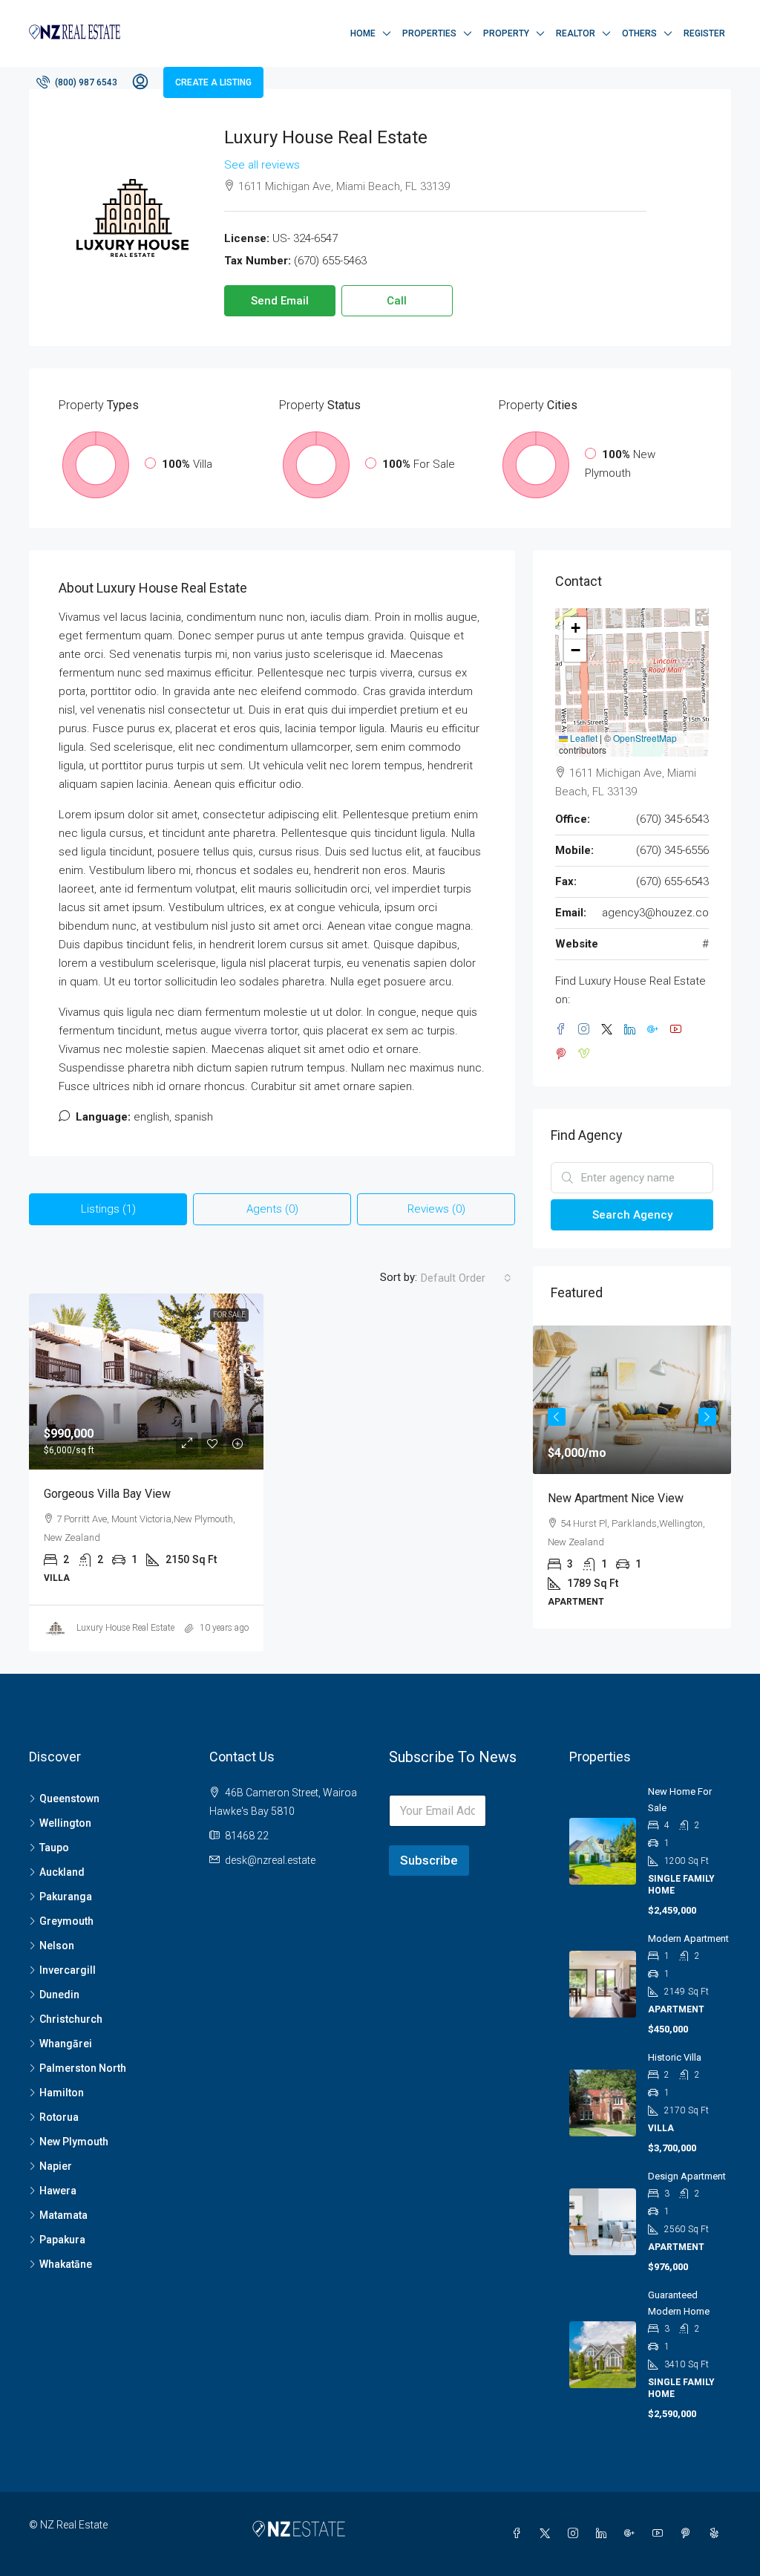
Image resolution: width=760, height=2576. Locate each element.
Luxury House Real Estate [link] (125, 1628)
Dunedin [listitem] (59, 1995)
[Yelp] (717, 2534)
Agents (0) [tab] (272, 1209)
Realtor (576, 33)
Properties (429, 33)
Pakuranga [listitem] (66, 1897)
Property (506, 33)
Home (363, 33)
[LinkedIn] (604, 2534)
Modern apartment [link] (688, 1938)
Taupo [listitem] (54, 1848)
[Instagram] (576, 2534)
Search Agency (632, 1215)
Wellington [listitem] (65, 1823)
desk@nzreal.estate (270, 1860)
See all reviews (262, 165)
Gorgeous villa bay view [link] (107, 1494)
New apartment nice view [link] (616, 1498)
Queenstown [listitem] (69, 1799)
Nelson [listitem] (57, 1946)
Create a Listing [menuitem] (213, 82)
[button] (575, 628)
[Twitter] (548, 2534)
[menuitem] (77, 82)
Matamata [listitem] (63, 2215)
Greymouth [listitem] (66, 1921)
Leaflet (583, 738)
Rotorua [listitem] (59, 2117)
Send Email (280, 301)
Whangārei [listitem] (66, 2044)
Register (704, 33)
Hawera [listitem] (58, 2191)
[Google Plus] (632, 2534)
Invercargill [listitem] (68, 1970)
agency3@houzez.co (655, 913)
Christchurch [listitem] (71, 2019)
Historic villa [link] (675, 2057)
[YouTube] (661, 2534)
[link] (146, 1382)
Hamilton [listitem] (62, 2093)
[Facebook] (520, 2534)
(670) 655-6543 (672, 881)
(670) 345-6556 (672, 850)
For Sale (229, 1315)
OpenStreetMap (645, 738)
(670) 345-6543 (672, 819)
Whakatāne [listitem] (66, 2264)
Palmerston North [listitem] (83, 2068)
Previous (557, 1417)
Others (639, 33)
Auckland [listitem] (62, 1872)
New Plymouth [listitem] (74, 2142)
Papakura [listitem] (62, 2240)
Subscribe (429, 1860)
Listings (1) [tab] (108, 1209)
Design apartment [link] (687, 2176)
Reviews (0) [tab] (436, 1209)
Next (707, 1417)
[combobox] (466, 1278)
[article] (632, 1477)
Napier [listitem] (56, 2166)
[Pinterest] (689, 2534)
